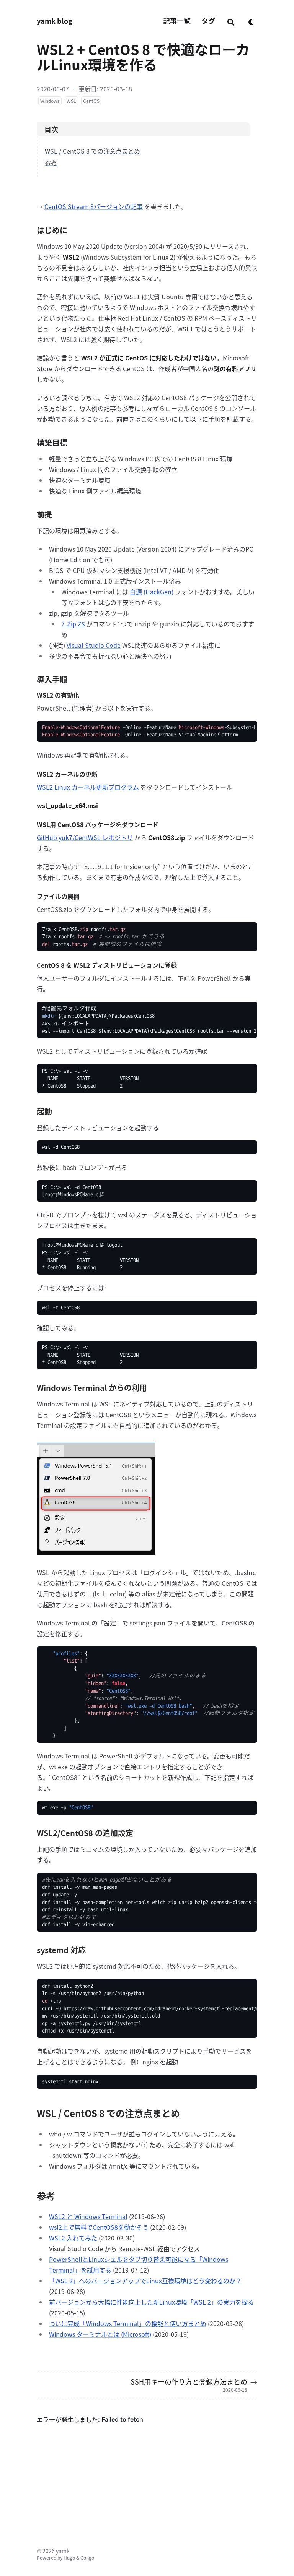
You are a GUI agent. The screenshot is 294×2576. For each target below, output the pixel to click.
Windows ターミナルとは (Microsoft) (100, 2334)
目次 (51, 129)
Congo (87, 2557)
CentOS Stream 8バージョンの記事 (94, 206)
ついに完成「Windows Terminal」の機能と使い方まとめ (128, 2323)
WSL (71, 101)
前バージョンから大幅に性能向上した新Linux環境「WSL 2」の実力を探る (151, 2302)
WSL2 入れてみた (73, 2238)
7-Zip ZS (73, 624)
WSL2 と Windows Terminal (88, 2216)
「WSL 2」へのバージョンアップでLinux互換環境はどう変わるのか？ (145, 2281)
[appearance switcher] (252, 21)
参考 (51, 162)
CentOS (91, 101)
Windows (50, 101)
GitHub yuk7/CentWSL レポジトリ (85, 837)
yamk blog (55, 21)
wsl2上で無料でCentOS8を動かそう (99, 2227)
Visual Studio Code (94, 645)
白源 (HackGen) (152, 592)
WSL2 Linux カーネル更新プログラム (88, 787)
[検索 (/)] (231, 21)
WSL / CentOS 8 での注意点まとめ (92, 151)
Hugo (69, 2557)
